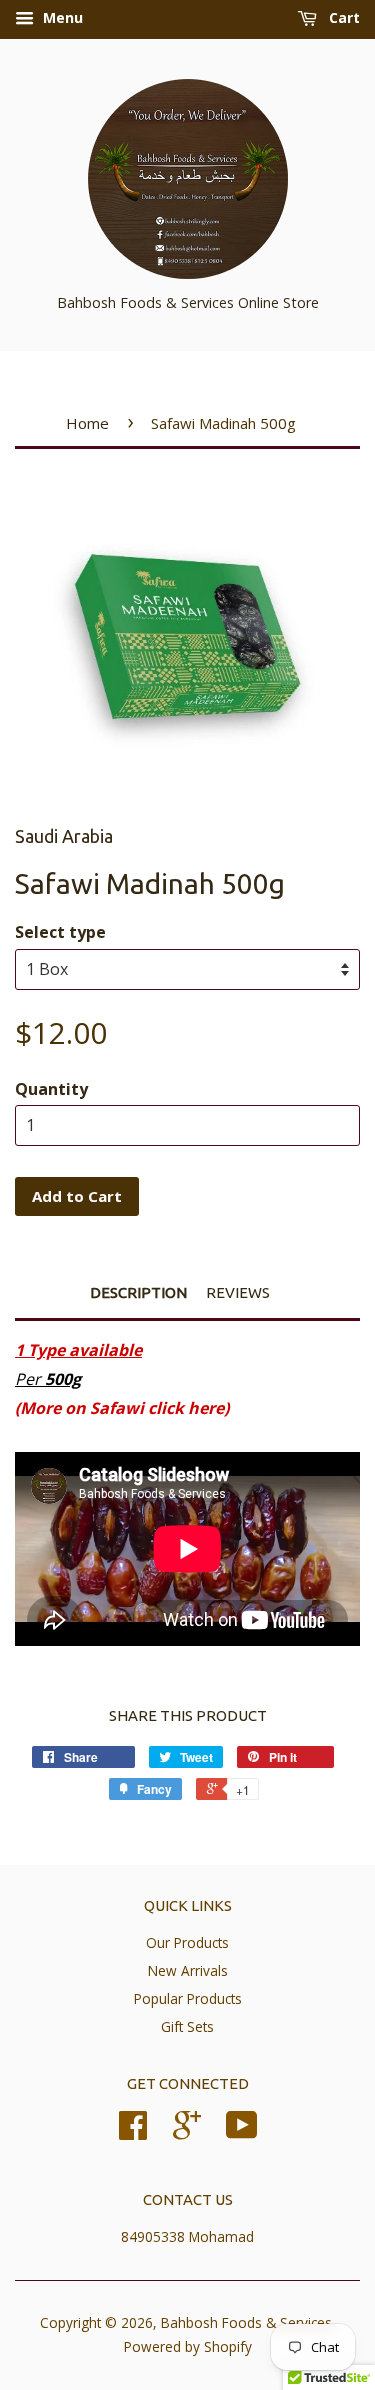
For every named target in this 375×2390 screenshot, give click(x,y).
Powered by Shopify (188, 2346)
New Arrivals (188, 1970)
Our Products (187, 1942)
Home (87, 423)
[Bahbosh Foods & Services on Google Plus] (187, 2131)
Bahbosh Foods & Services (246, 2322)
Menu (61, 17)
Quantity (51, 1089)
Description (138, 1292)
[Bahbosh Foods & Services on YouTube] (242, 2131)
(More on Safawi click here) (122, 1408)
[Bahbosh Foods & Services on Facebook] (133, 2131)
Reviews (238, 1292)
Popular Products (188, 1998)
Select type (60, 932)
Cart (342, 17)
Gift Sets (187, 2026)
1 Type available (78, 1350)
